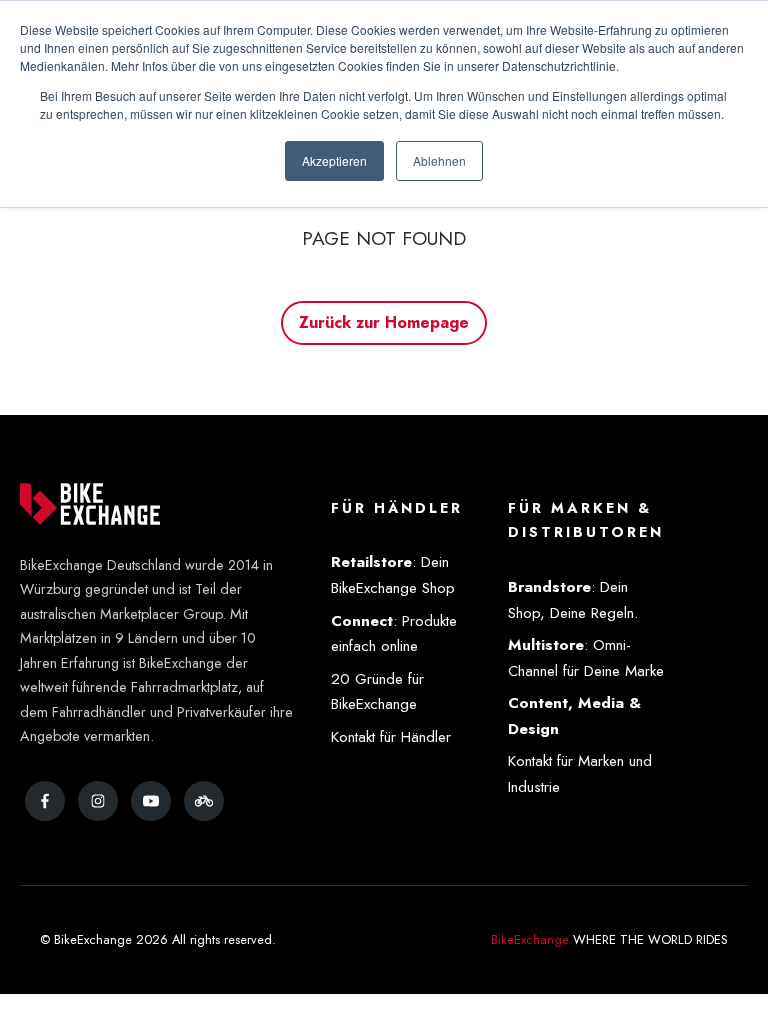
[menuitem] (588, 717)
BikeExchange (530, 939)
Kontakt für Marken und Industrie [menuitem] (580, 774)
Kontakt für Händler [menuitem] (391, 737)
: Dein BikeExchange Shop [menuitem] (393, 575)
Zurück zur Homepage (384, 322)
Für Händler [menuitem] (397, 508)
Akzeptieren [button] (334, 160)
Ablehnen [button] (439, 160)
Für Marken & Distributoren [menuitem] (586, 520)
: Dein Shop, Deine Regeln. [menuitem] (573, 600)
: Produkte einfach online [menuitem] (394, 634)
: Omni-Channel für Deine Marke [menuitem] (586, 658)
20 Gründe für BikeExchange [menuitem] (377, 692)
